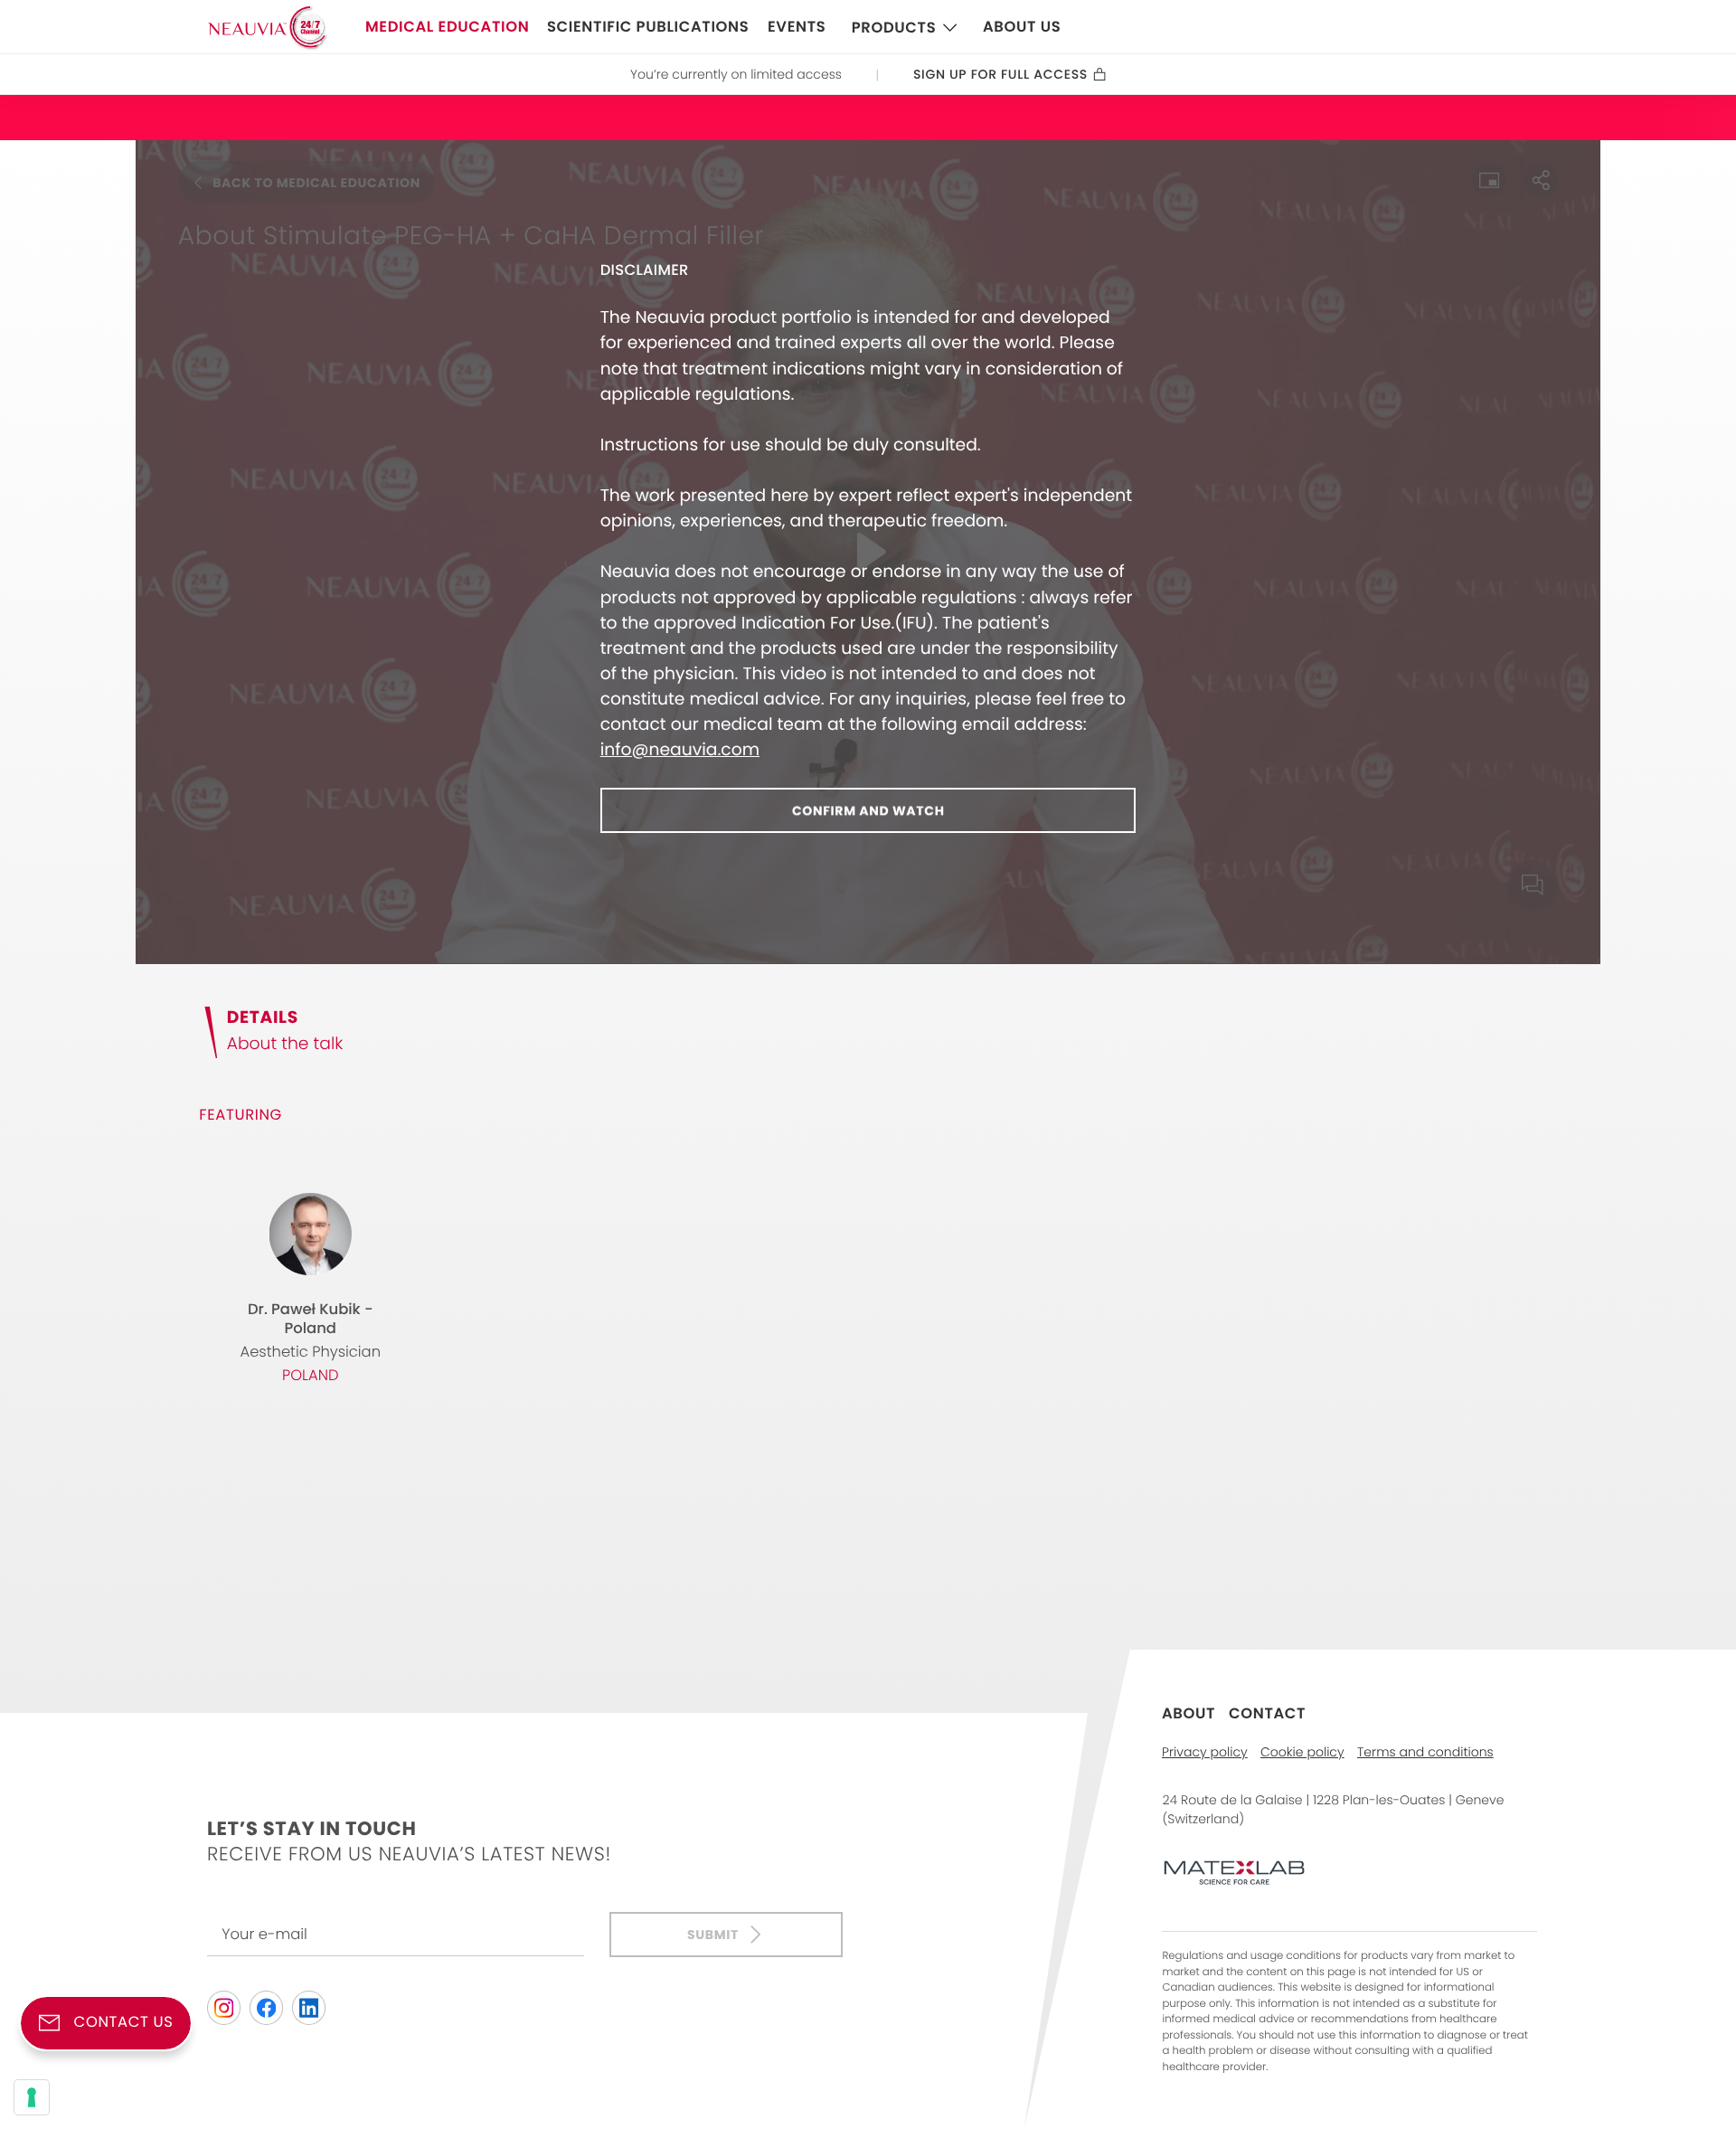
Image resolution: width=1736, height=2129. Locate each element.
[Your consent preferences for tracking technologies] (32, 2097)
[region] (868, 552)
